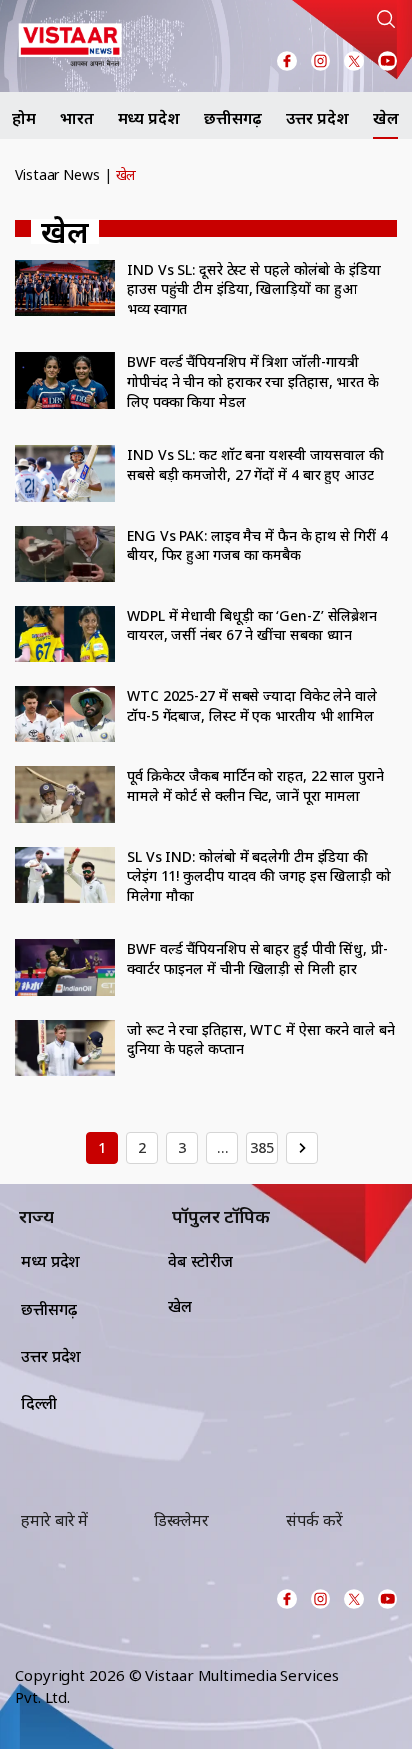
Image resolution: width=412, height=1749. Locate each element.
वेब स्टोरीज (200, 1261)
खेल (386, 118)
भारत (77, 118)
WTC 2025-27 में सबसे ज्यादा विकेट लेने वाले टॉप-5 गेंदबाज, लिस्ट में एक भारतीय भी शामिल (252, 705)
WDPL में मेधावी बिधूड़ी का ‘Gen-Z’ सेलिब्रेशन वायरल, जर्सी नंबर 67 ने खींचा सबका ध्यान (252, 625)
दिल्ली (39, 1403)
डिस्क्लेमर (181, 1520)
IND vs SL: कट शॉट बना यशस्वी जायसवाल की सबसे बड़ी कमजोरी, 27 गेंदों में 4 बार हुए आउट (255, 464)
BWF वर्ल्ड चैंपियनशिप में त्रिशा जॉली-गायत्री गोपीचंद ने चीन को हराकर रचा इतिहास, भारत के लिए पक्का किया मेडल (253, 381)
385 (262, 1147)
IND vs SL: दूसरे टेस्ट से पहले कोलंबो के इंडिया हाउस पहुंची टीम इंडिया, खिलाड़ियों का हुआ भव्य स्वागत (254, 289)
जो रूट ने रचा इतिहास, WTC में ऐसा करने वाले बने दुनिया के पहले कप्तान (261, 1039)
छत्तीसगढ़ (233, 118)
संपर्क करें (314, 1520)
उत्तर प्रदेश (317, 118)
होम (24, 118)
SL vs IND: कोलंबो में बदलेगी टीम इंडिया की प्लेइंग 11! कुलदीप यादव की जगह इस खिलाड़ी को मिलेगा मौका (259, 876)
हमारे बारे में (54, 1520)
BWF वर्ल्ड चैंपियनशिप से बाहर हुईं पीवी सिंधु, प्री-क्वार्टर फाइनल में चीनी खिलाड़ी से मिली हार (257, 958)
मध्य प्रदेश (149, 118)
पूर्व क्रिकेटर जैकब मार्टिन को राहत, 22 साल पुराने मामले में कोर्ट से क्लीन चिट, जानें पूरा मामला (255, 785)
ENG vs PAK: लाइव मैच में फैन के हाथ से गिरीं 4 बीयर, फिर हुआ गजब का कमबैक (257, 545)
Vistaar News (57, 174)
